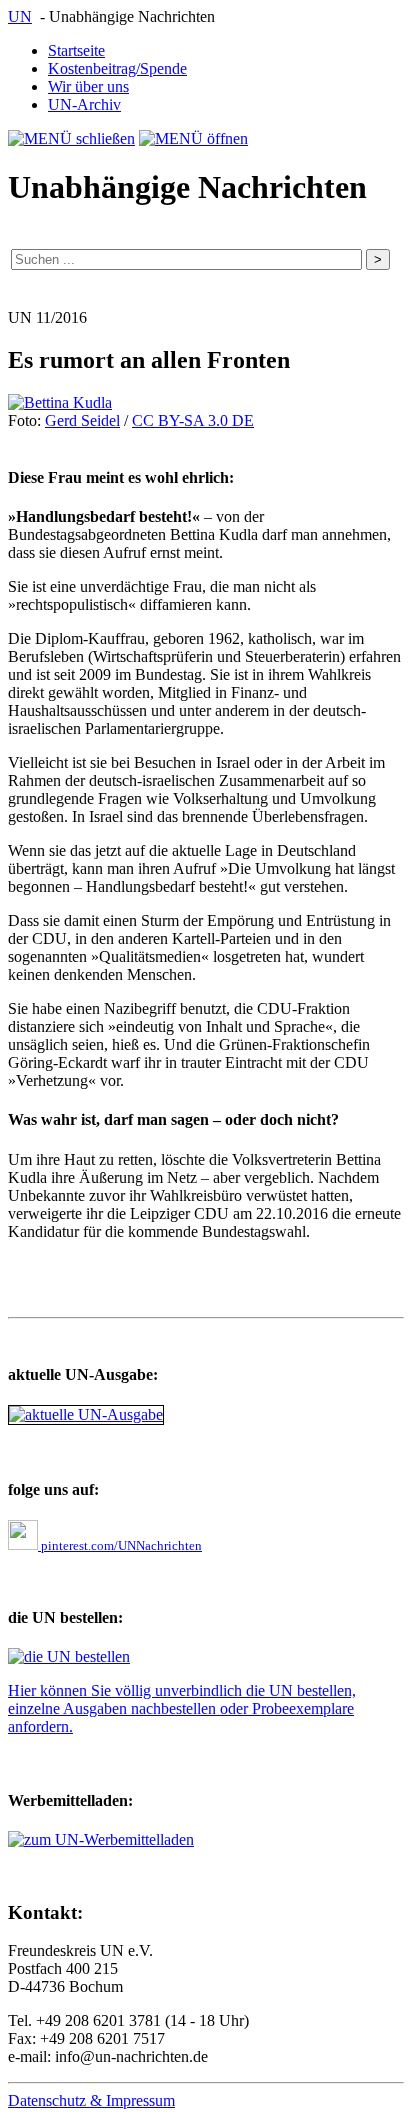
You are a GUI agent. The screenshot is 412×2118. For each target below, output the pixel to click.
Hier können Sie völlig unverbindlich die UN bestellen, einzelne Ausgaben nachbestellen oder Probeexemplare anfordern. (182, 1708)
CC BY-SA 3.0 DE (193, 420)
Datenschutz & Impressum (91, 2100)
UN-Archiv (84, 104)
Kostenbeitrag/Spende (117, 68)
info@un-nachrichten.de (131, 2056)
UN (20, 16)
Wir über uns (88, 86)
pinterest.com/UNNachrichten (120, 1545)
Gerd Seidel (82, 420)
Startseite (76, 50)
